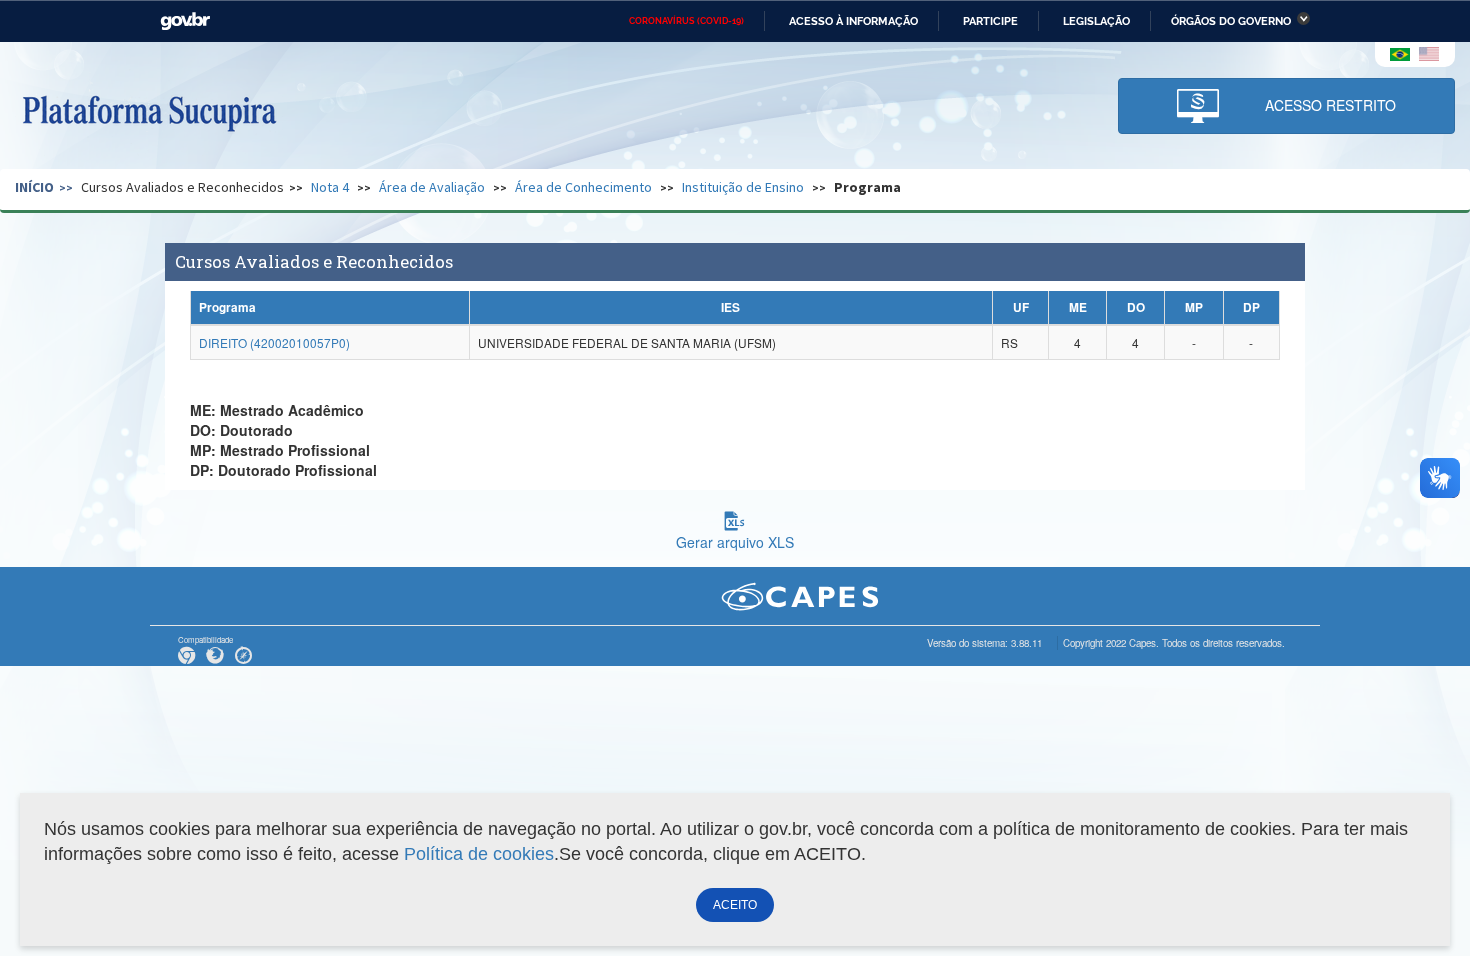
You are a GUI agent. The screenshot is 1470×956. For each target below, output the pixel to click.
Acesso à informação (853, 21)
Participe (990, 21)
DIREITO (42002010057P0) (274, 342)
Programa (867, 187)
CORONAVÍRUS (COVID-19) (686, 21)
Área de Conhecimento (583, 187)
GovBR (185, 21)
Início (34, 187)
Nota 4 (330, 187)
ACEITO (735, 905)
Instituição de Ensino (743, 187)
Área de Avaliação (432, 187)
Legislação (1096, 21)
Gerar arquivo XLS (735, 542)
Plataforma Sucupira (149, 111)
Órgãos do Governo (1231, 21)
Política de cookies (479, 854)
